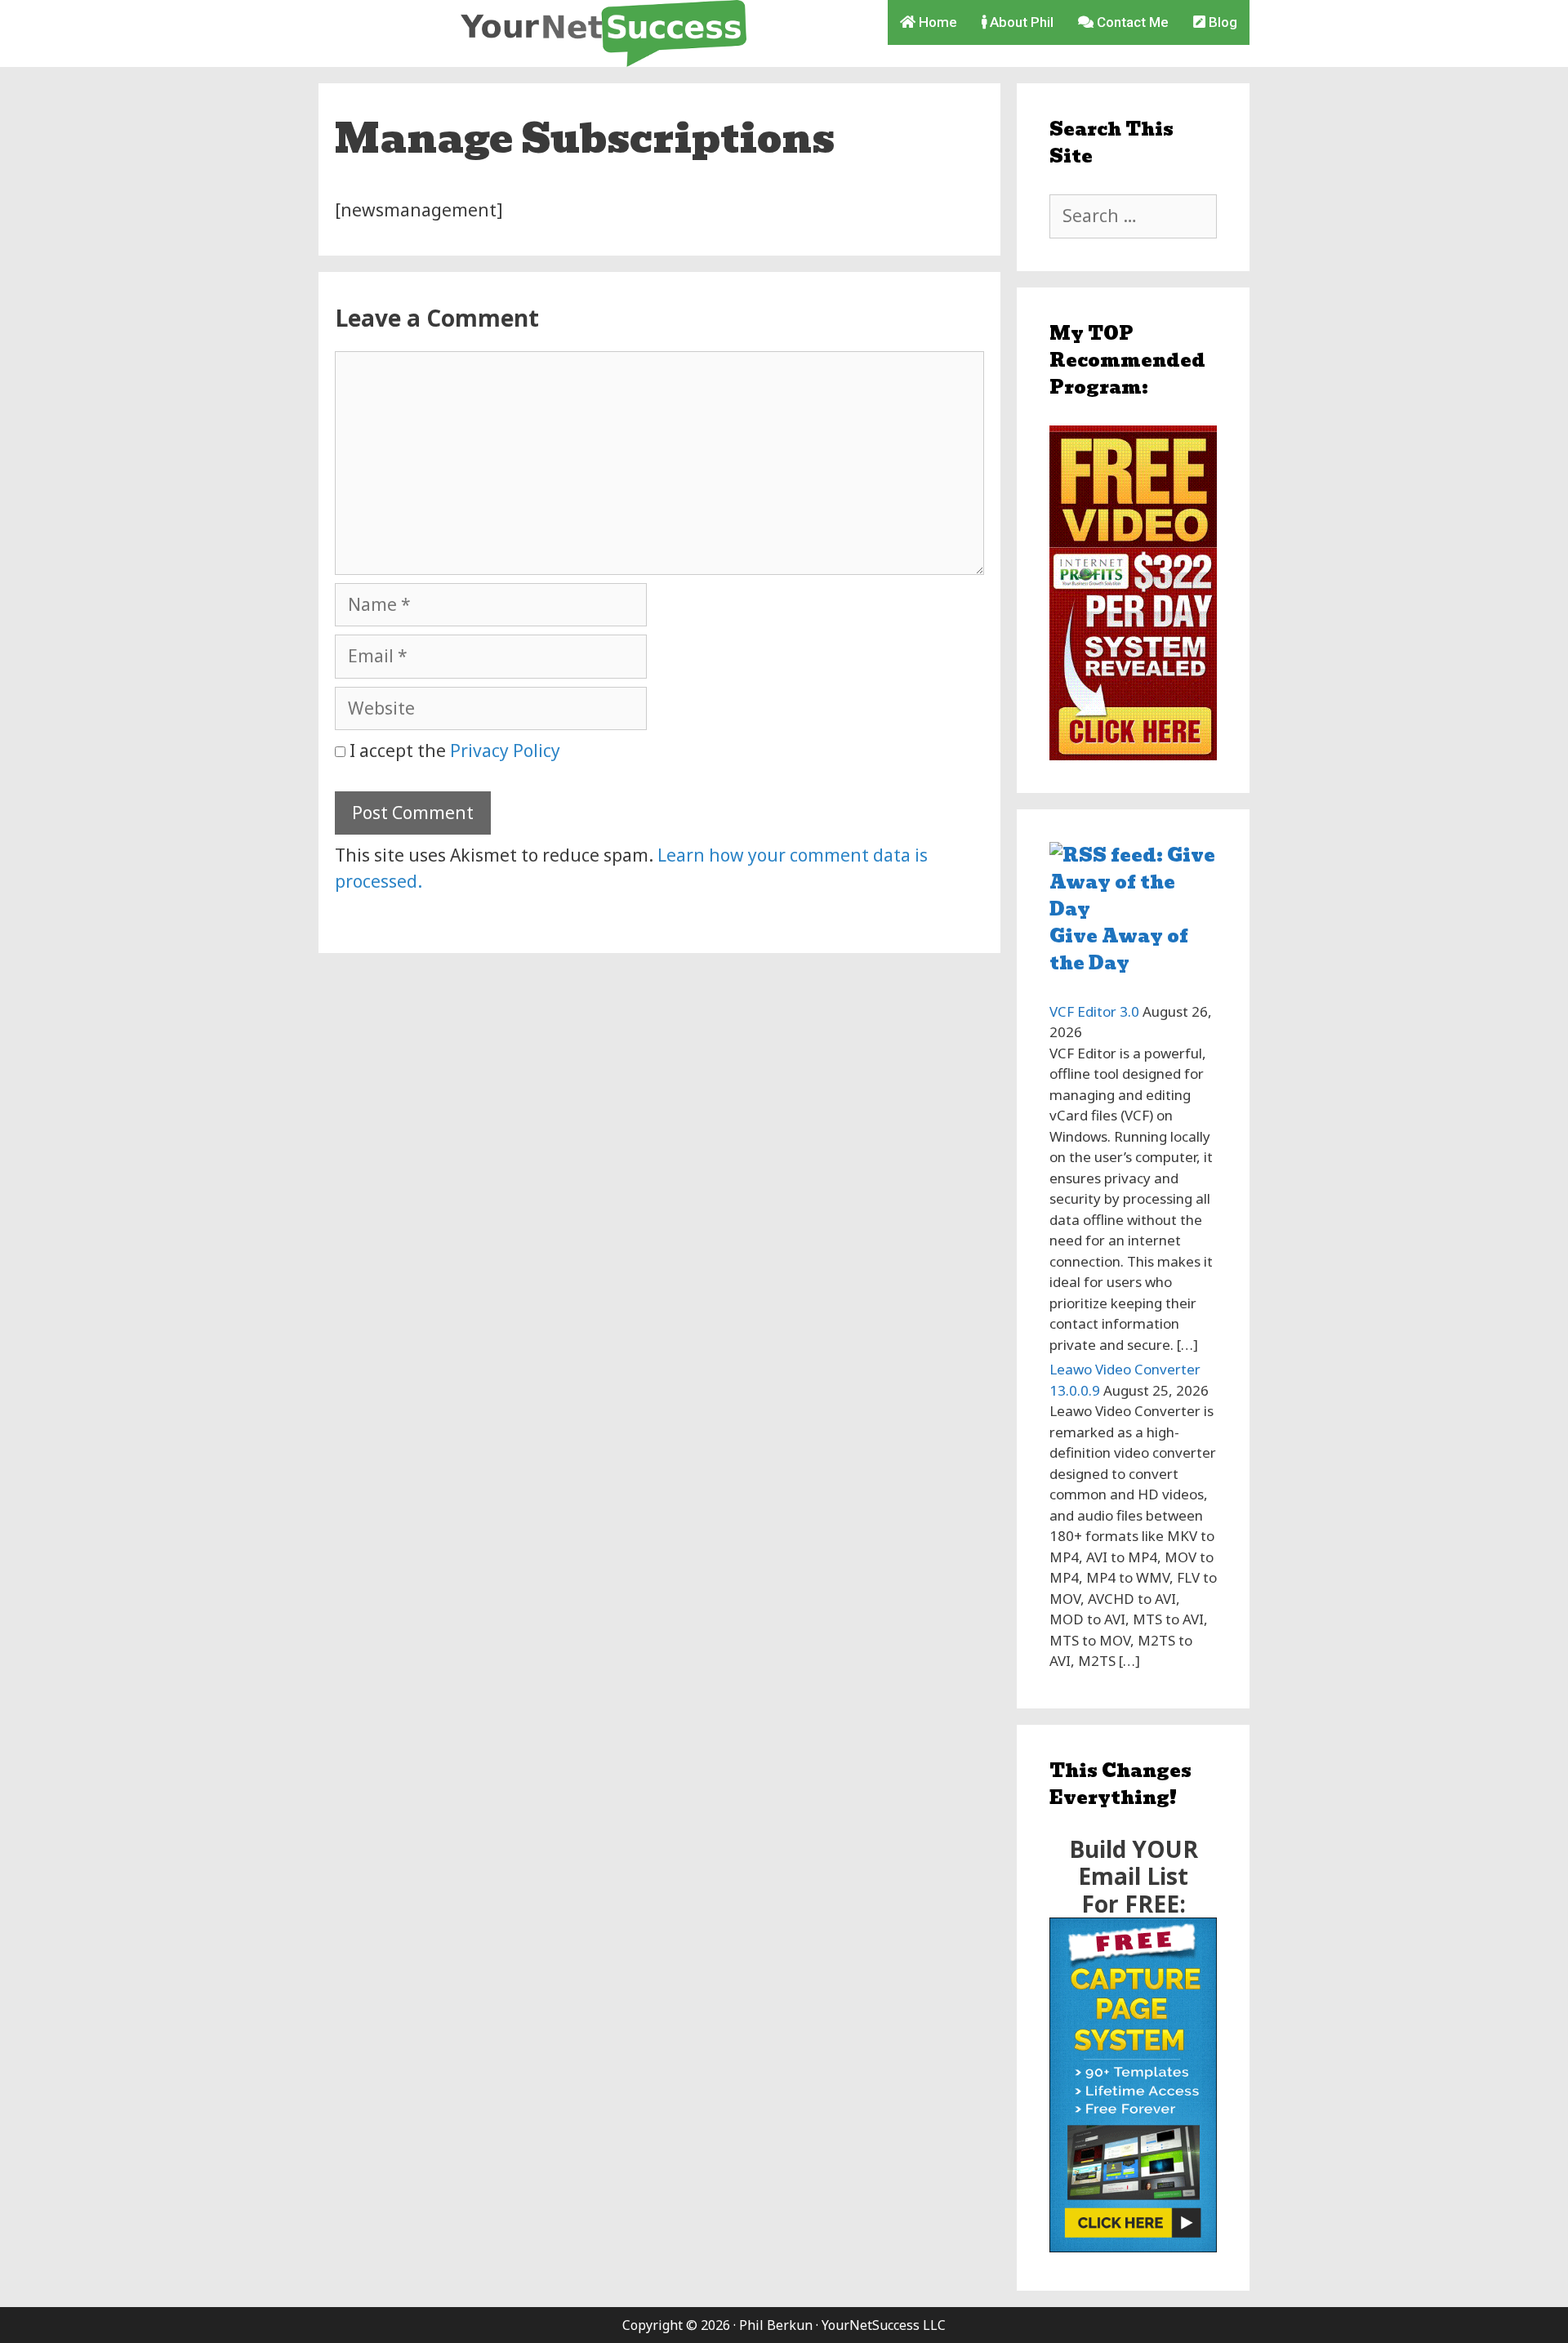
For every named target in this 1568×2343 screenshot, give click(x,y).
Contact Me (1131, 22)
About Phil (1020, 22)
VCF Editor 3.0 (1094, 1011)
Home (936, 22)
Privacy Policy (505, 751)
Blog (1221, 22)
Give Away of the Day (1119, 950)
